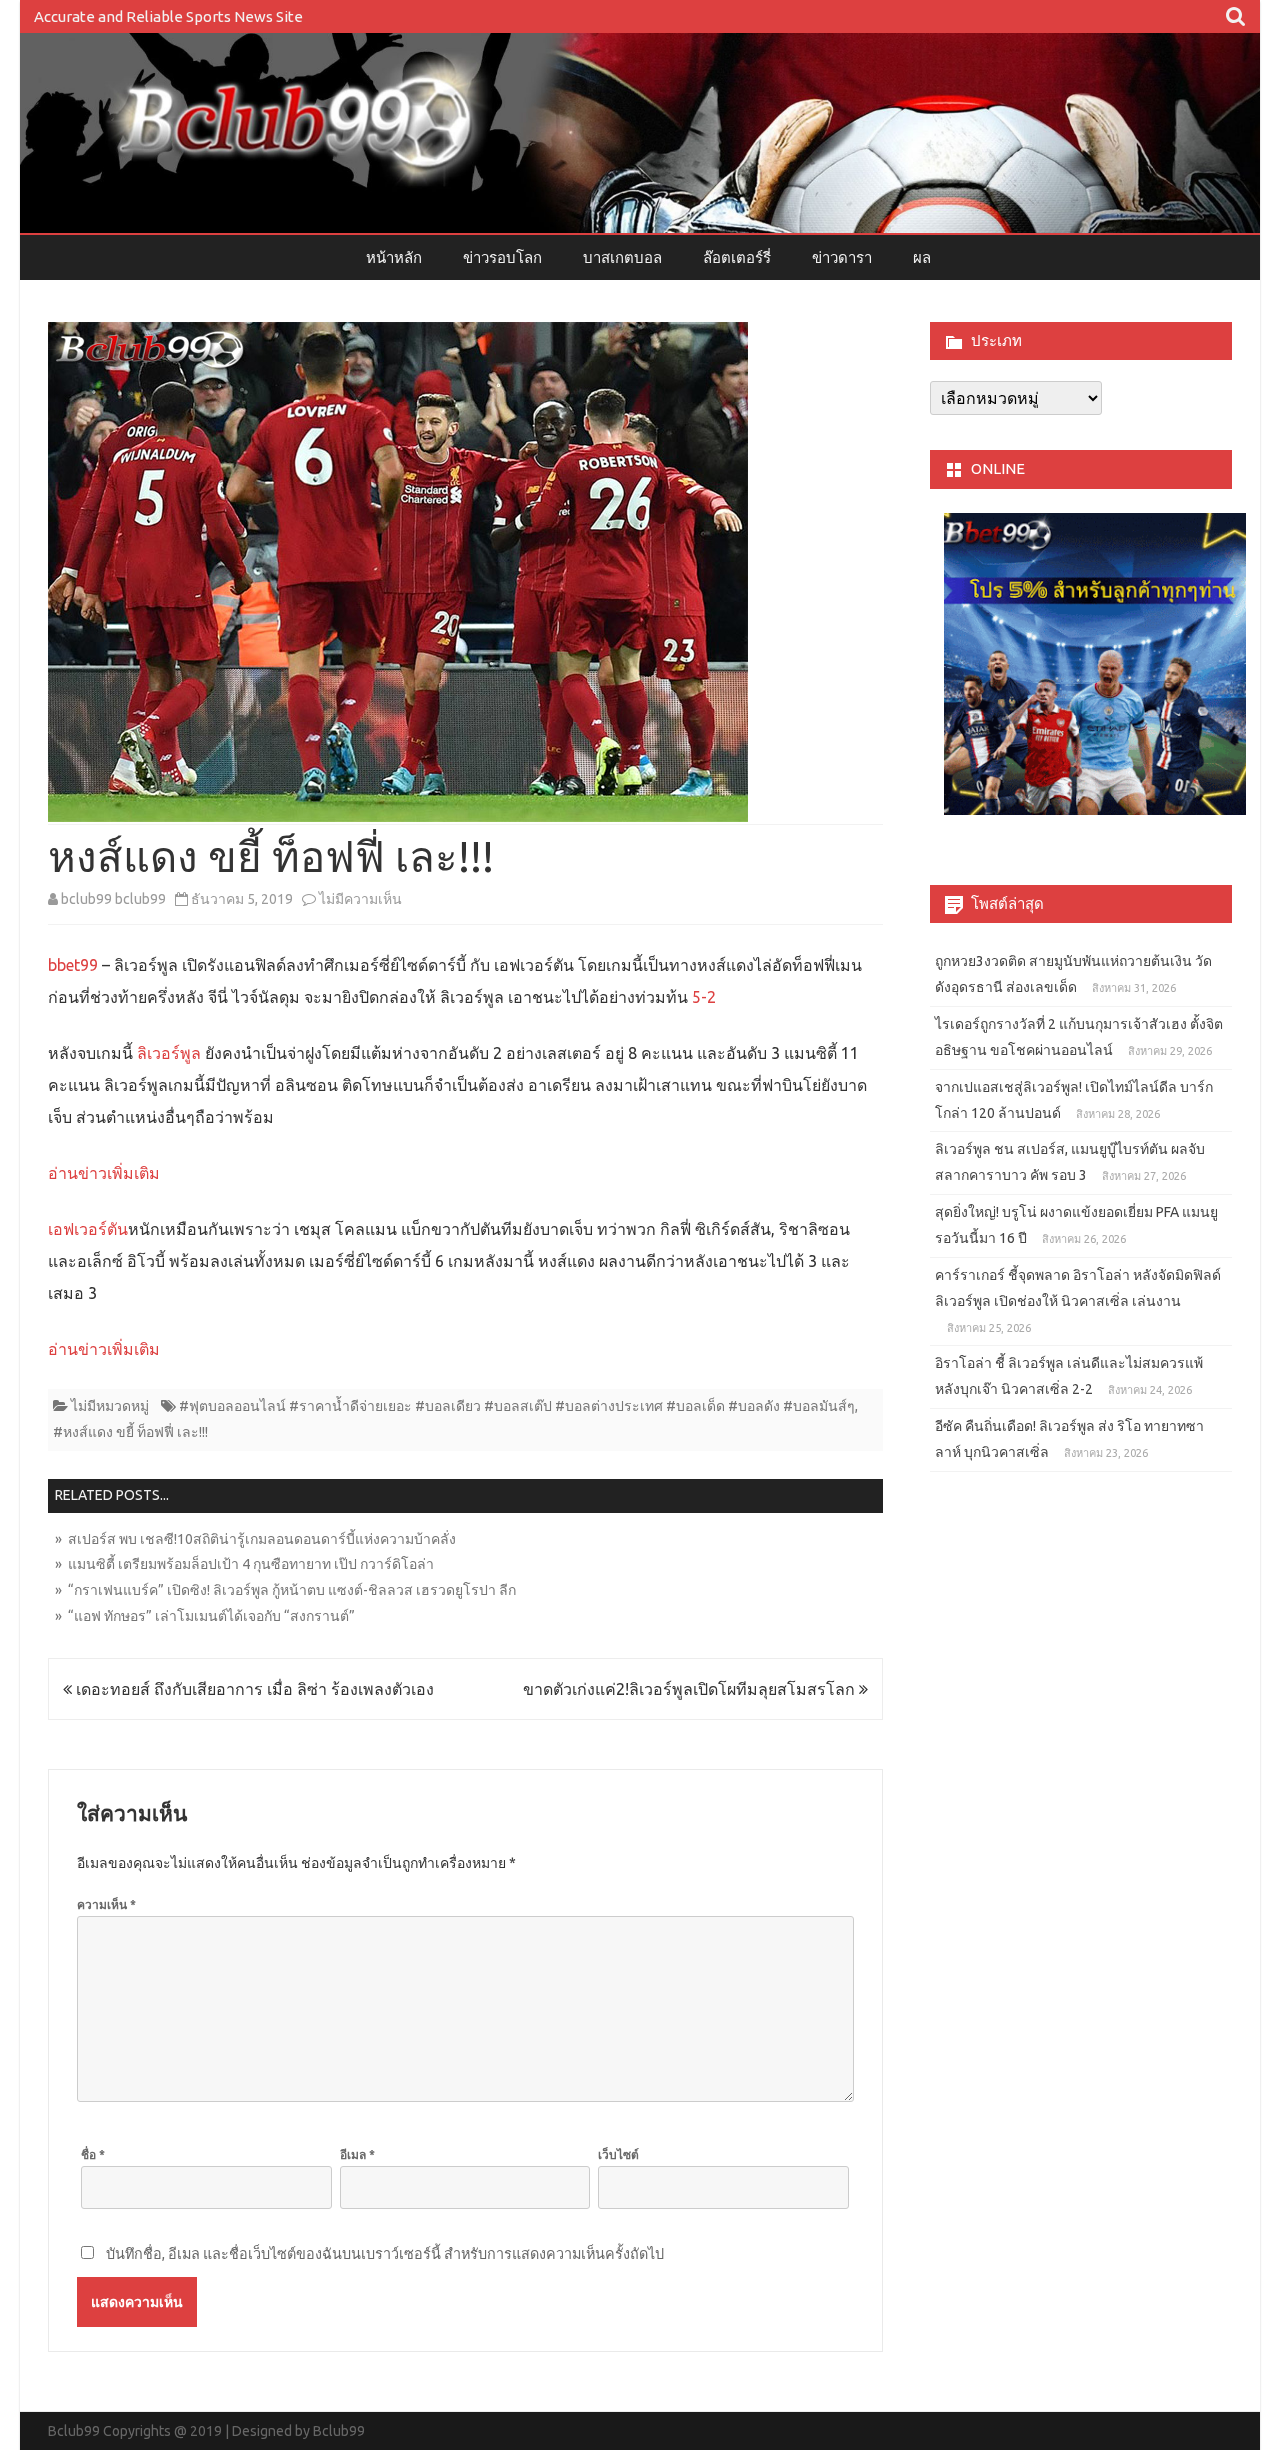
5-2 (702, 997)
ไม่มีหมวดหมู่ (110, 1406)
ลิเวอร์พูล (167, 1053)
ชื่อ (93, 2154)
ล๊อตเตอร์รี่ (737, 257)
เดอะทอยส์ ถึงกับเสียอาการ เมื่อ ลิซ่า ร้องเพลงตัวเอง (253, 1689)
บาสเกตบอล (622, 257)
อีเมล (357, 2154)
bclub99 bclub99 (113, 899)
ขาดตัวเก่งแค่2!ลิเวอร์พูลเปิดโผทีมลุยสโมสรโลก (691, 1689)
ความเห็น (106, 1904)
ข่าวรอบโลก (502, 257)
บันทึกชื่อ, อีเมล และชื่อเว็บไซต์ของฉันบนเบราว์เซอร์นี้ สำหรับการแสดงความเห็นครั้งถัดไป (385, 2254)
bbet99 (73, 965)
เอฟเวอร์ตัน (88, 1229)
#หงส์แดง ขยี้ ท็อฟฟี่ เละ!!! (130, 1432)
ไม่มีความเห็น (360, 899)
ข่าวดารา (842, 257)
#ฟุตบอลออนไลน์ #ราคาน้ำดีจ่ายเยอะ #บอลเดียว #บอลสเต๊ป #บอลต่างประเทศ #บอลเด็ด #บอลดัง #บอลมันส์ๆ (517, 1406)
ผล (922, 257)
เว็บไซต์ (618, 2154)
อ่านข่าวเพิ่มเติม (104, 1173)
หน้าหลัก (394, 257)
